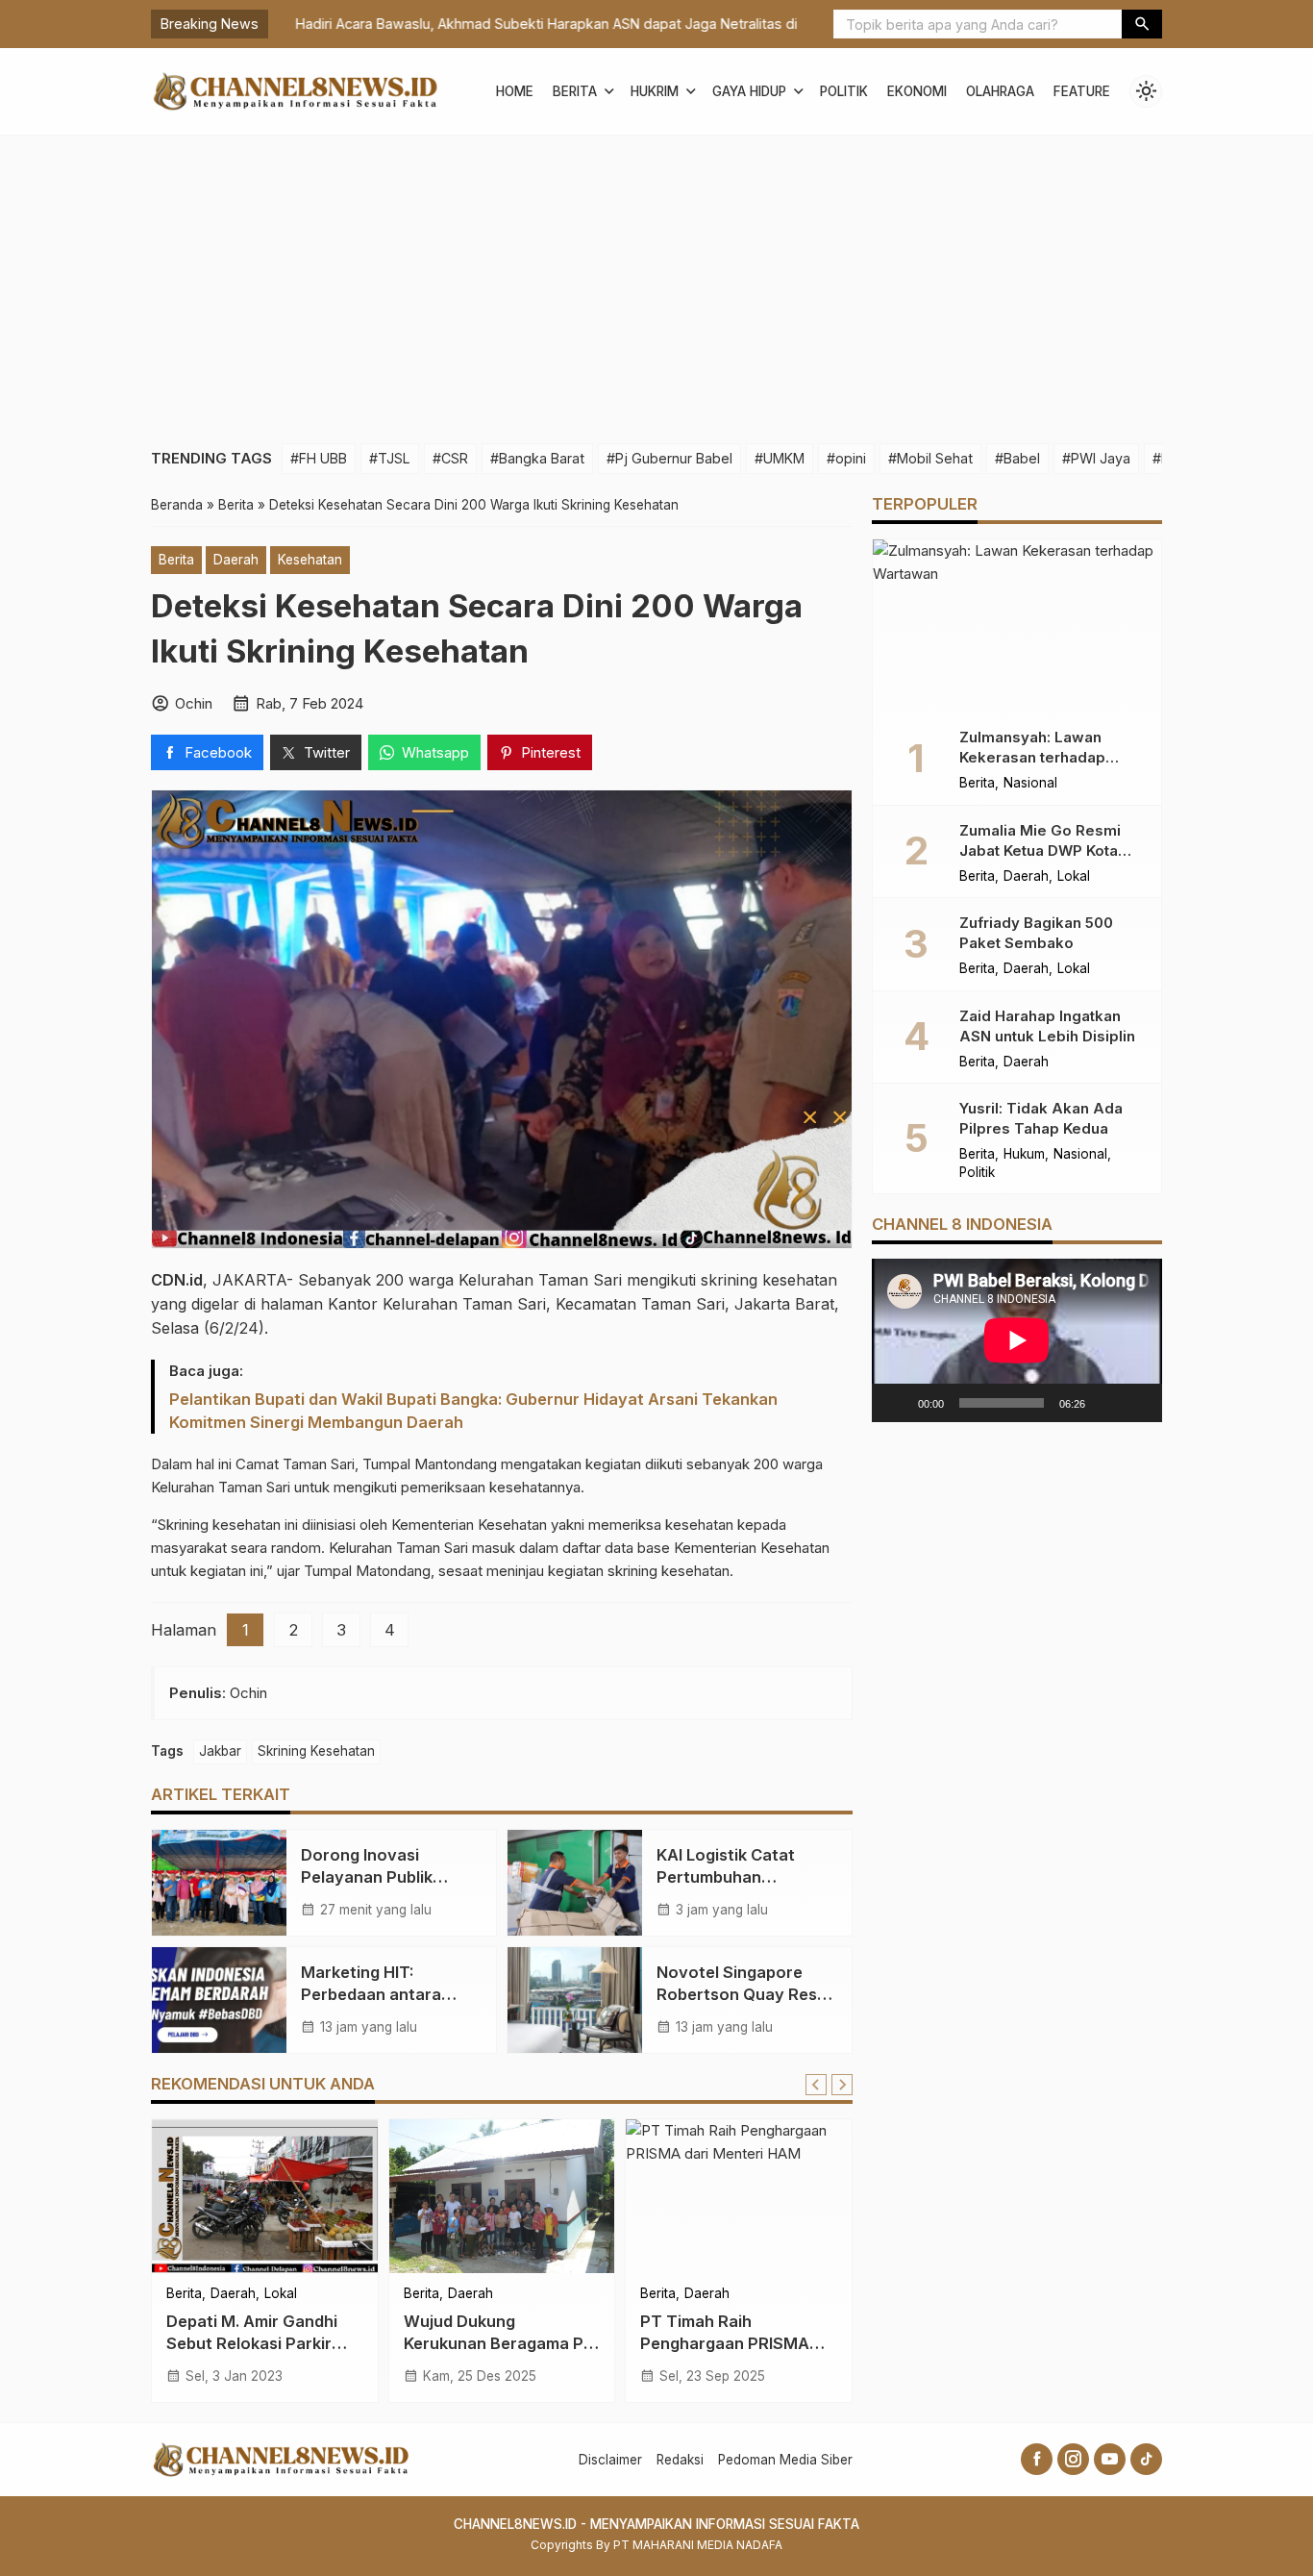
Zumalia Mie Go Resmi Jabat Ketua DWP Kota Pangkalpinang (1040, 850)
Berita (575, 91)
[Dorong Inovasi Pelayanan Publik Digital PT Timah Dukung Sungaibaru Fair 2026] (219, 1883)
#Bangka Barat (537, 458)
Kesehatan (310, 560)
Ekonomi (917, 91)
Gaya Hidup (749, 91)
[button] (1142, 24)
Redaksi (680, 2460)
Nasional (1030, 784)
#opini (846, 458)
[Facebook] (1037, 2459)
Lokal (281, 2294)
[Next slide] (842, 2085)
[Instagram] (1073, 2459)
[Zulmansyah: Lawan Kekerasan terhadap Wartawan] (1017, 626)
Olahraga (1000, 91)
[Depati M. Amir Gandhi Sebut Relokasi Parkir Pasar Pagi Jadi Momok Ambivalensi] (265, 2196)
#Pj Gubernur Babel (669, 458)
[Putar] (897, 1403)
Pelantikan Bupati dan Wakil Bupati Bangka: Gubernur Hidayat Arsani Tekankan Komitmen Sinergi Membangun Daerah (473, 1411)
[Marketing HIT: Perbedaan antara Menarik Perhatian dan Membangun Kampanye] (219, 2000)
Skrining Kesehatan (316, 1751)
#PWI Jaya (1096, 458)
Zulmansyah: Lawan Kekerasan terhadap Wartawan (1032, 757)
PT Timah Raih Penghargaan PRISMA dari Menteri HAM (725, 2343)
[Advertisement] (656, 280)
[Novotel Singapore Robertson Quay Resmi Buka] (575, 2000)
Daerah (236, 560)
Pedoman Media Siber (785, 2460)
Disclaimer (610, 2460)
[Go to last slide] (816, 2085)
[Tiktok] (1146, 2459)
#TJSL (390, 458)
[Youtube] (1110, 2459)
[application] (1017, 1340)
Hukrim (655, 91)
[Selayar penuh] (1137, 1403)
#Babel (1017, 458)
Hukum (1024, 1155)
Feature (1082, 91)
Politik (844, 91)
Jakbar (220, 1751)
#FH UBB (319, 458)
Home (515, 91)
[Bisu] (1106, 1403)
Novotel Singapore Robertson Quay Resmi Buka (745, 1994)
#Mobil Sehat (930, 458)
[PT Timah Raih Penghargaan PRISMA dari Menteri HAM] (739, 2196)
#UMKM (780, 458)
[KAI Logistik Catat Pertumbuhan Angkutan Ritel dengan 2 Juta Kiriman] (575, 1883)
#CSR (450, 458)
